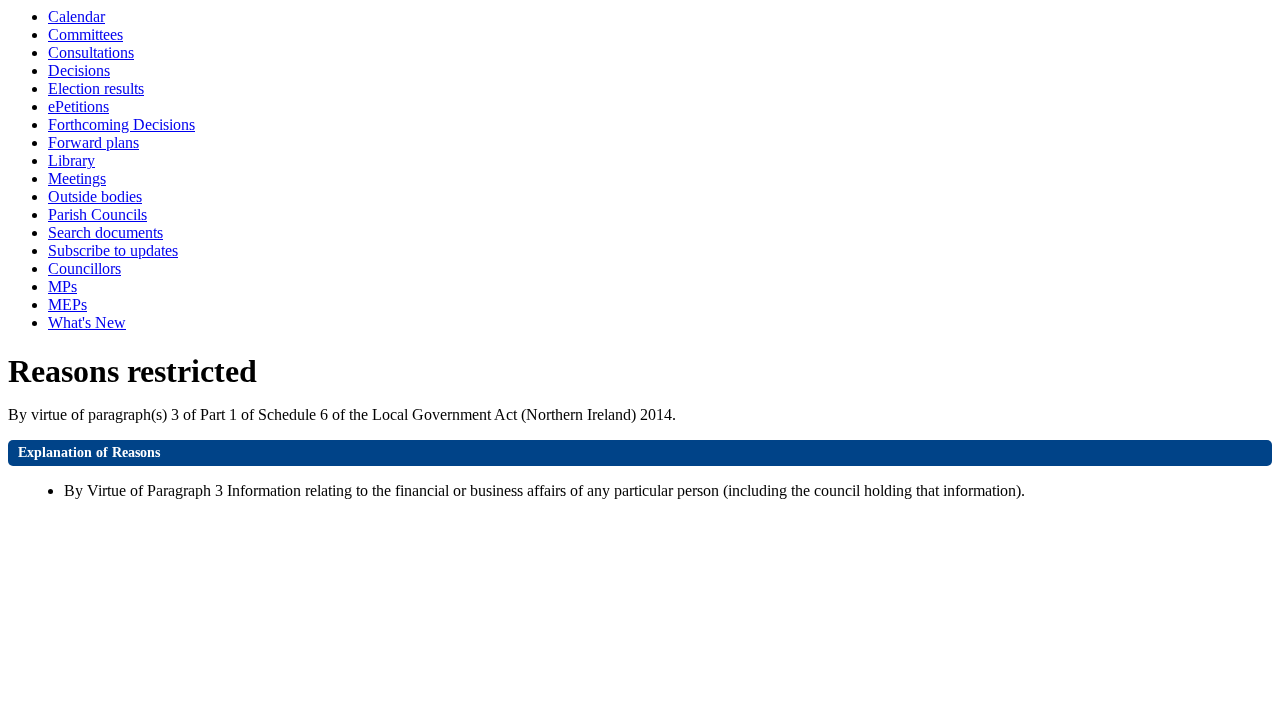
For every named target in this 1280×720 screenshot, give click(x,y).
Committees (85, 34)
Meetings (77, 178)
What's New (87, 322)
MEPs (67, 304)
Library (71, 160)
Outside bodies (95, 196)
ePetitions (78, 106)
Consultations (91, 52)
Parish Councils (97, 214)
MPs (62, 286)
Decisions (79, 70)
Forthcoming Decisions (121, 124)
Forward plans (93, 142)
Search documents (105, 232)
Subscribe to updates (113, 250)
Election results (96, 88)
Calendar (76, 16)
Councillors (84, 268)
